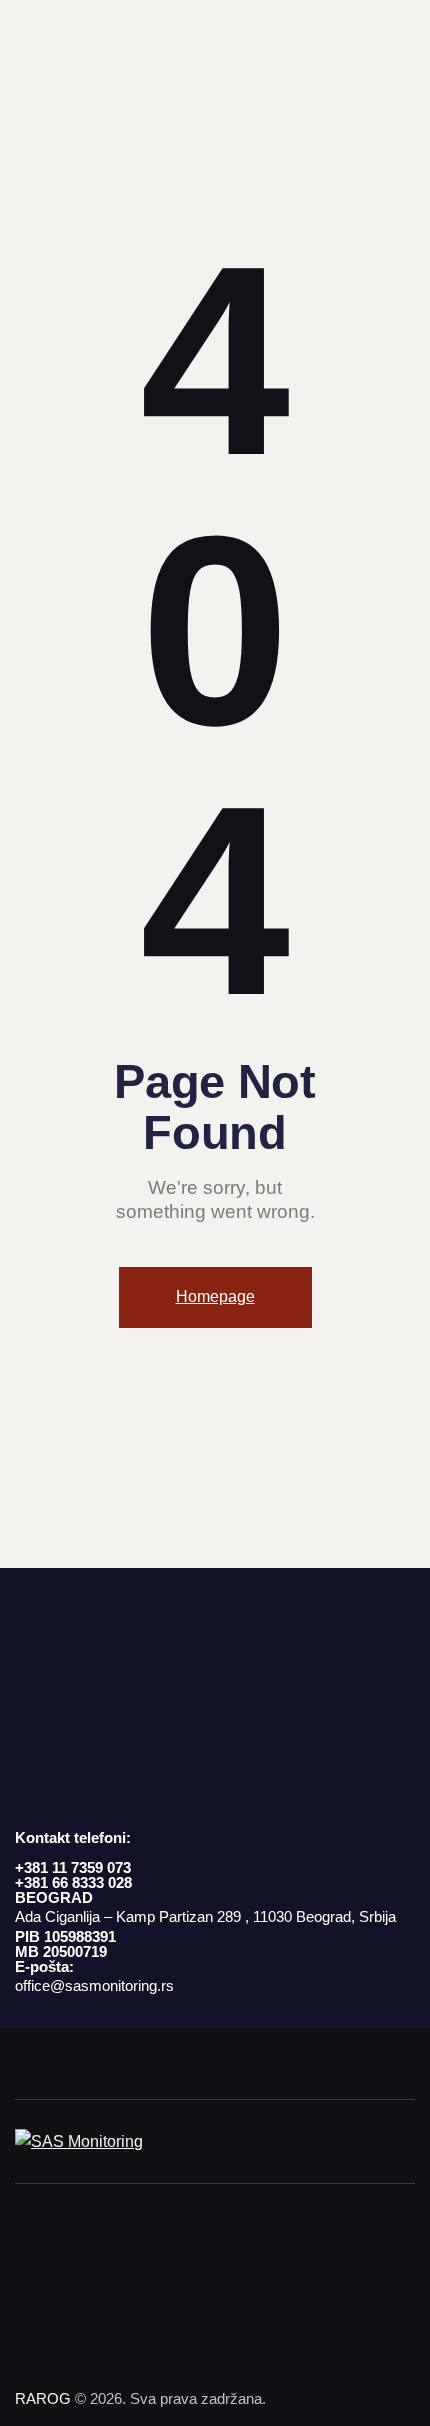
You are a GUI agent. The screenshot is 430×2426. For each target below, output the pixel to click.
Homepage (215, 1296)
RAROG (43, 2398)
